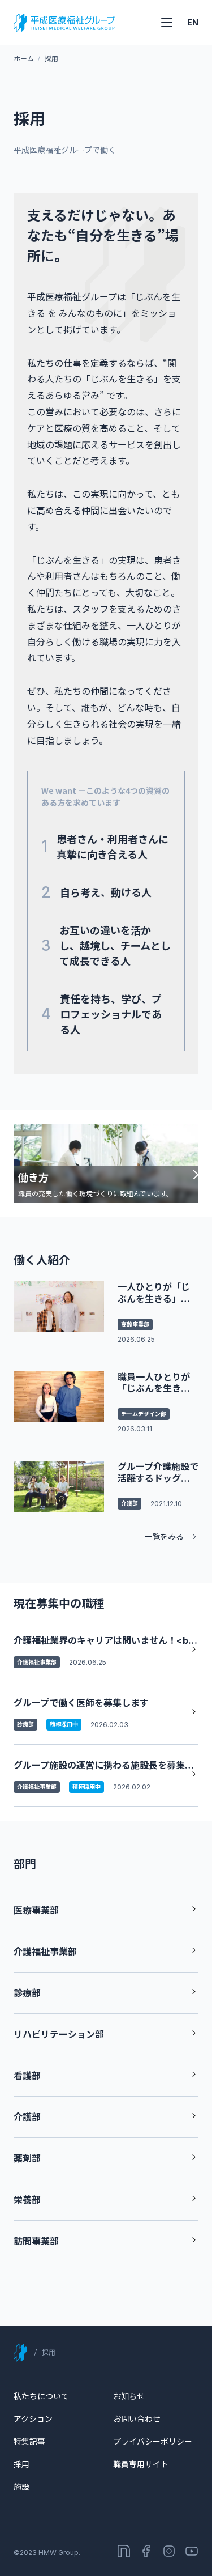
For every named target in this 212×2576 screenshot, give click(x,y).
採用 (21, 2464)
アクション (33, 2419)
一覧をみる (164, 1536)
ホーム (23, 59)
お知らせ (129, 2396)
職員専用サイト (141, 2464)
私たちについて (41, 2396)
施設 (21, 2487)
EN (193, 22)
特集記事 (29, 2441)
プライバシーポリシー (153, 2441)
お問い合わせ (137, 2419)
